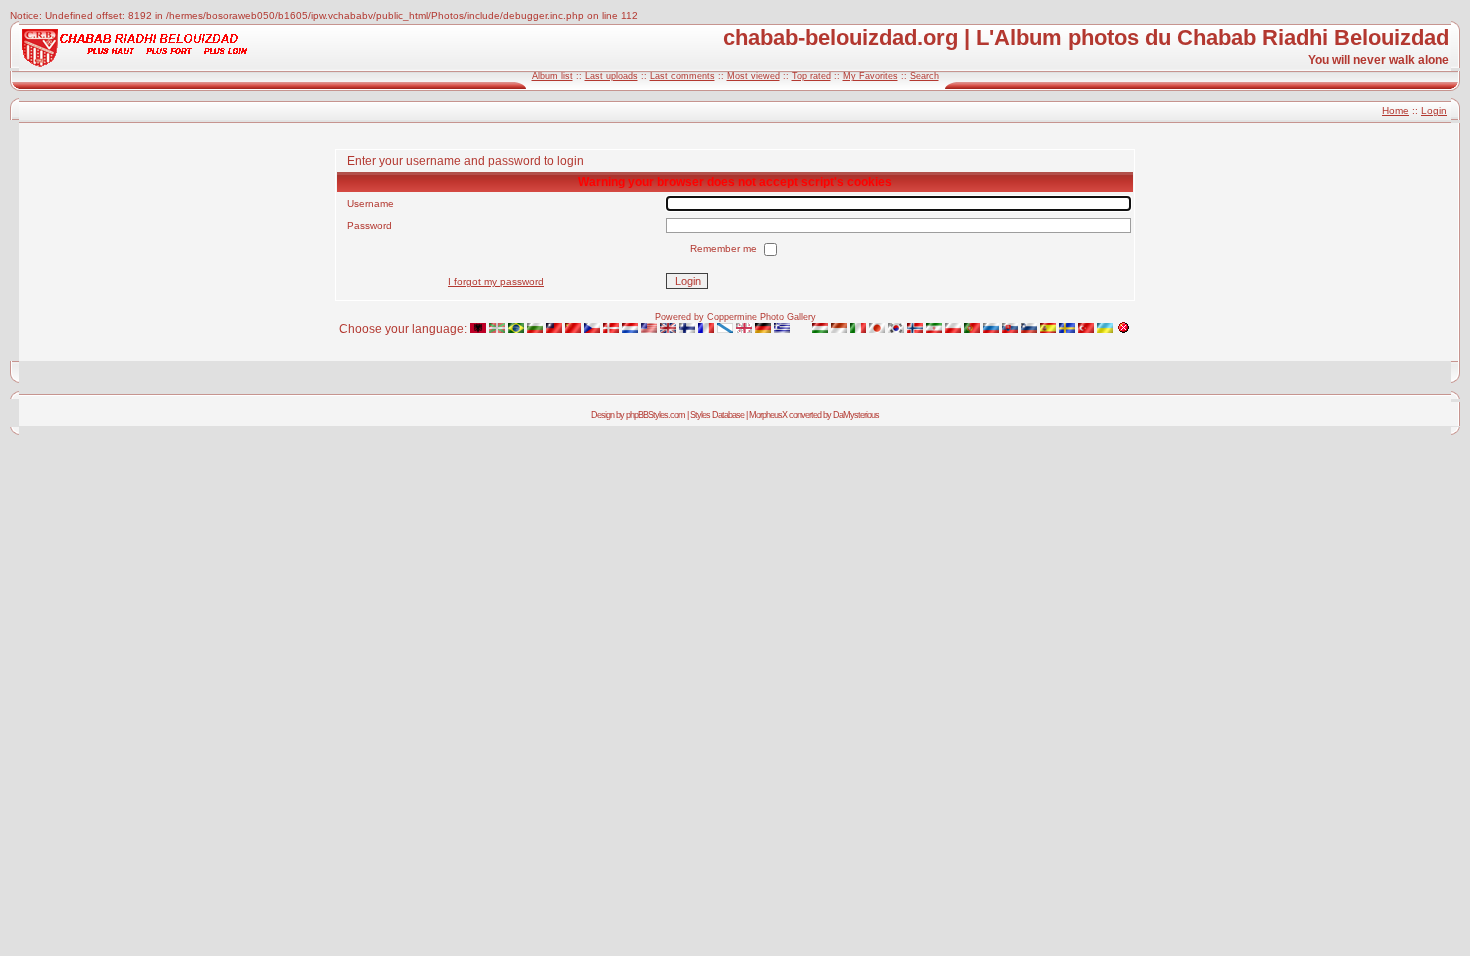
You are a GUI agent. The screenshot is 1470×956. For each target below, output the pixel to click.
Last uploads (611, 76)
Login (1434, 110)
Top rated (811, 76)
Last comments (682, 76)
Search (924, 76)
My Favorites (870, 76)
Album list (552, 76)
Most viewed (753, 76)
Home (1395, 110)
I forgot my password (496, 281)
